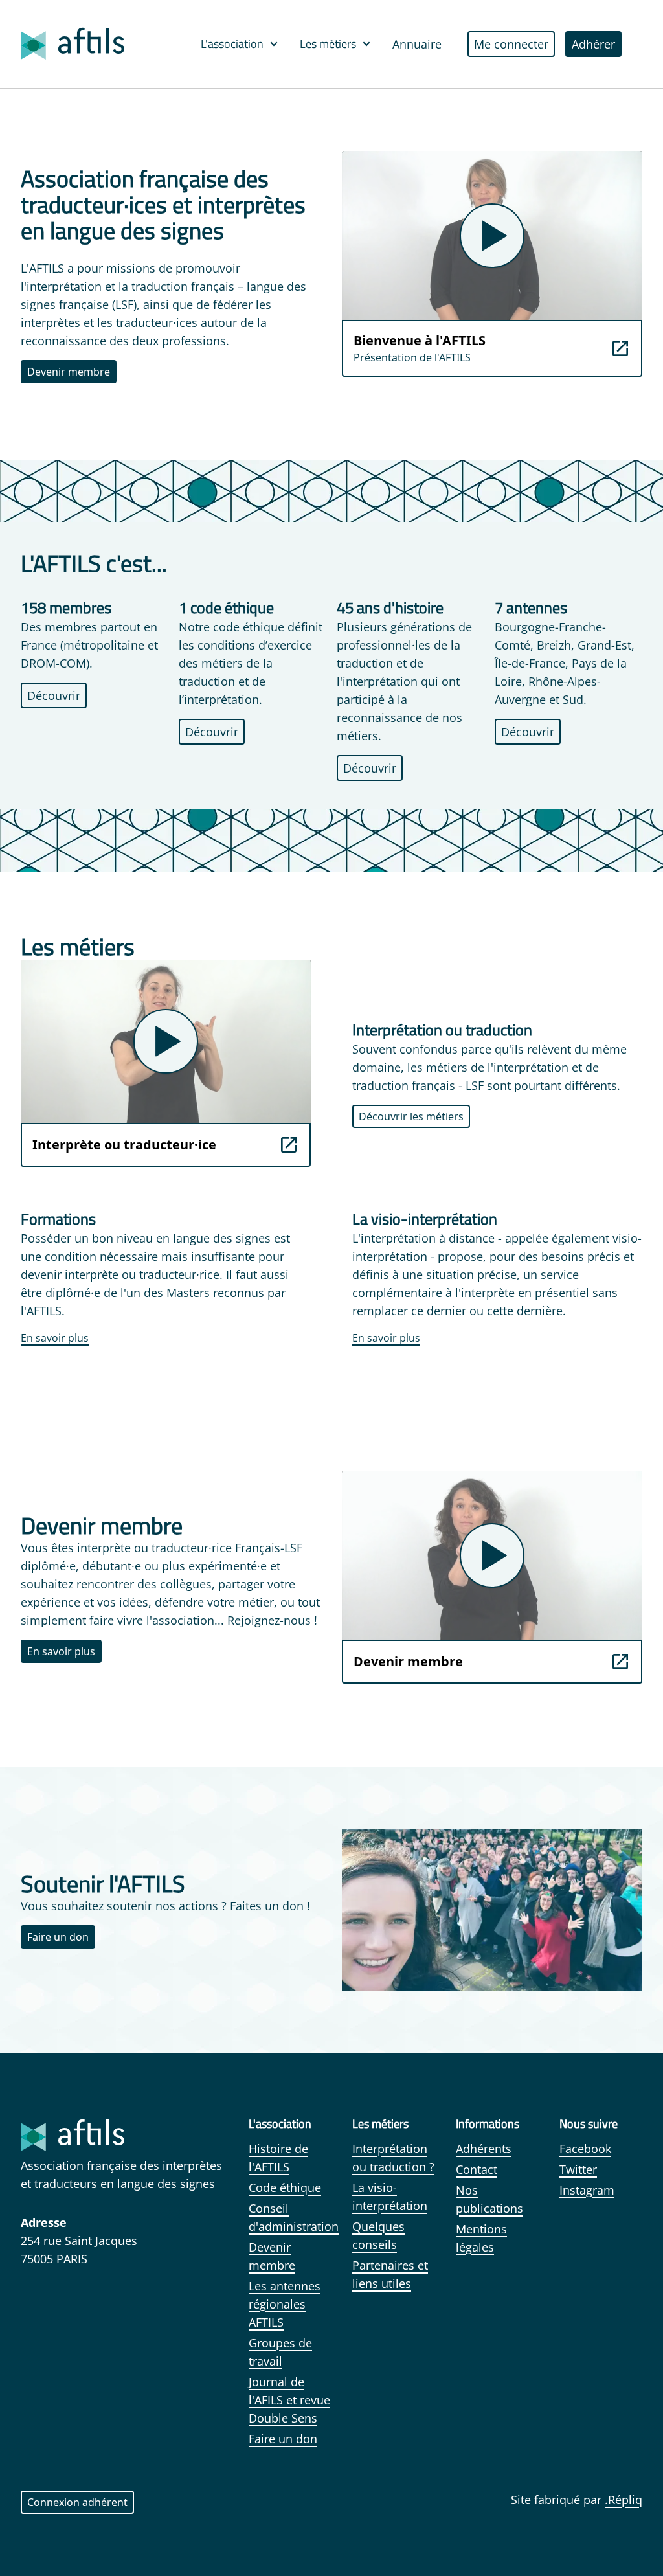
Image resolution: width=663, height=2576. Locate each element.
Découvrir (54, 695)
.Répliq (624, 2500)
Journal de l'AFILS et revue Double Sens (289, 2400)
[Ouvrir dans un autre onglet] (620, 348)
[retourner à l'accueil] (73, 44)
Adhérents (484, 2149)
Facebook (585, 2149)
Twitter (578, 2169)
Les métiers (328, 44)
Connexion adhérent (77, 2502)
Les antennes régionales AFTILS (285, 2304)
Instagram (587, 2190)
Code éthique (285, 2187)
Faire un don (58, 1937)
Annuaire (417, 44)
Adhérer (593, 44)
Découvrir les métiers (411, 1116)
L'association (232, 44)
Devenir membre (69, 372)
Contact (477, 2169)
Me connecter (511, 44)
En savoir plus (55, 1338)
